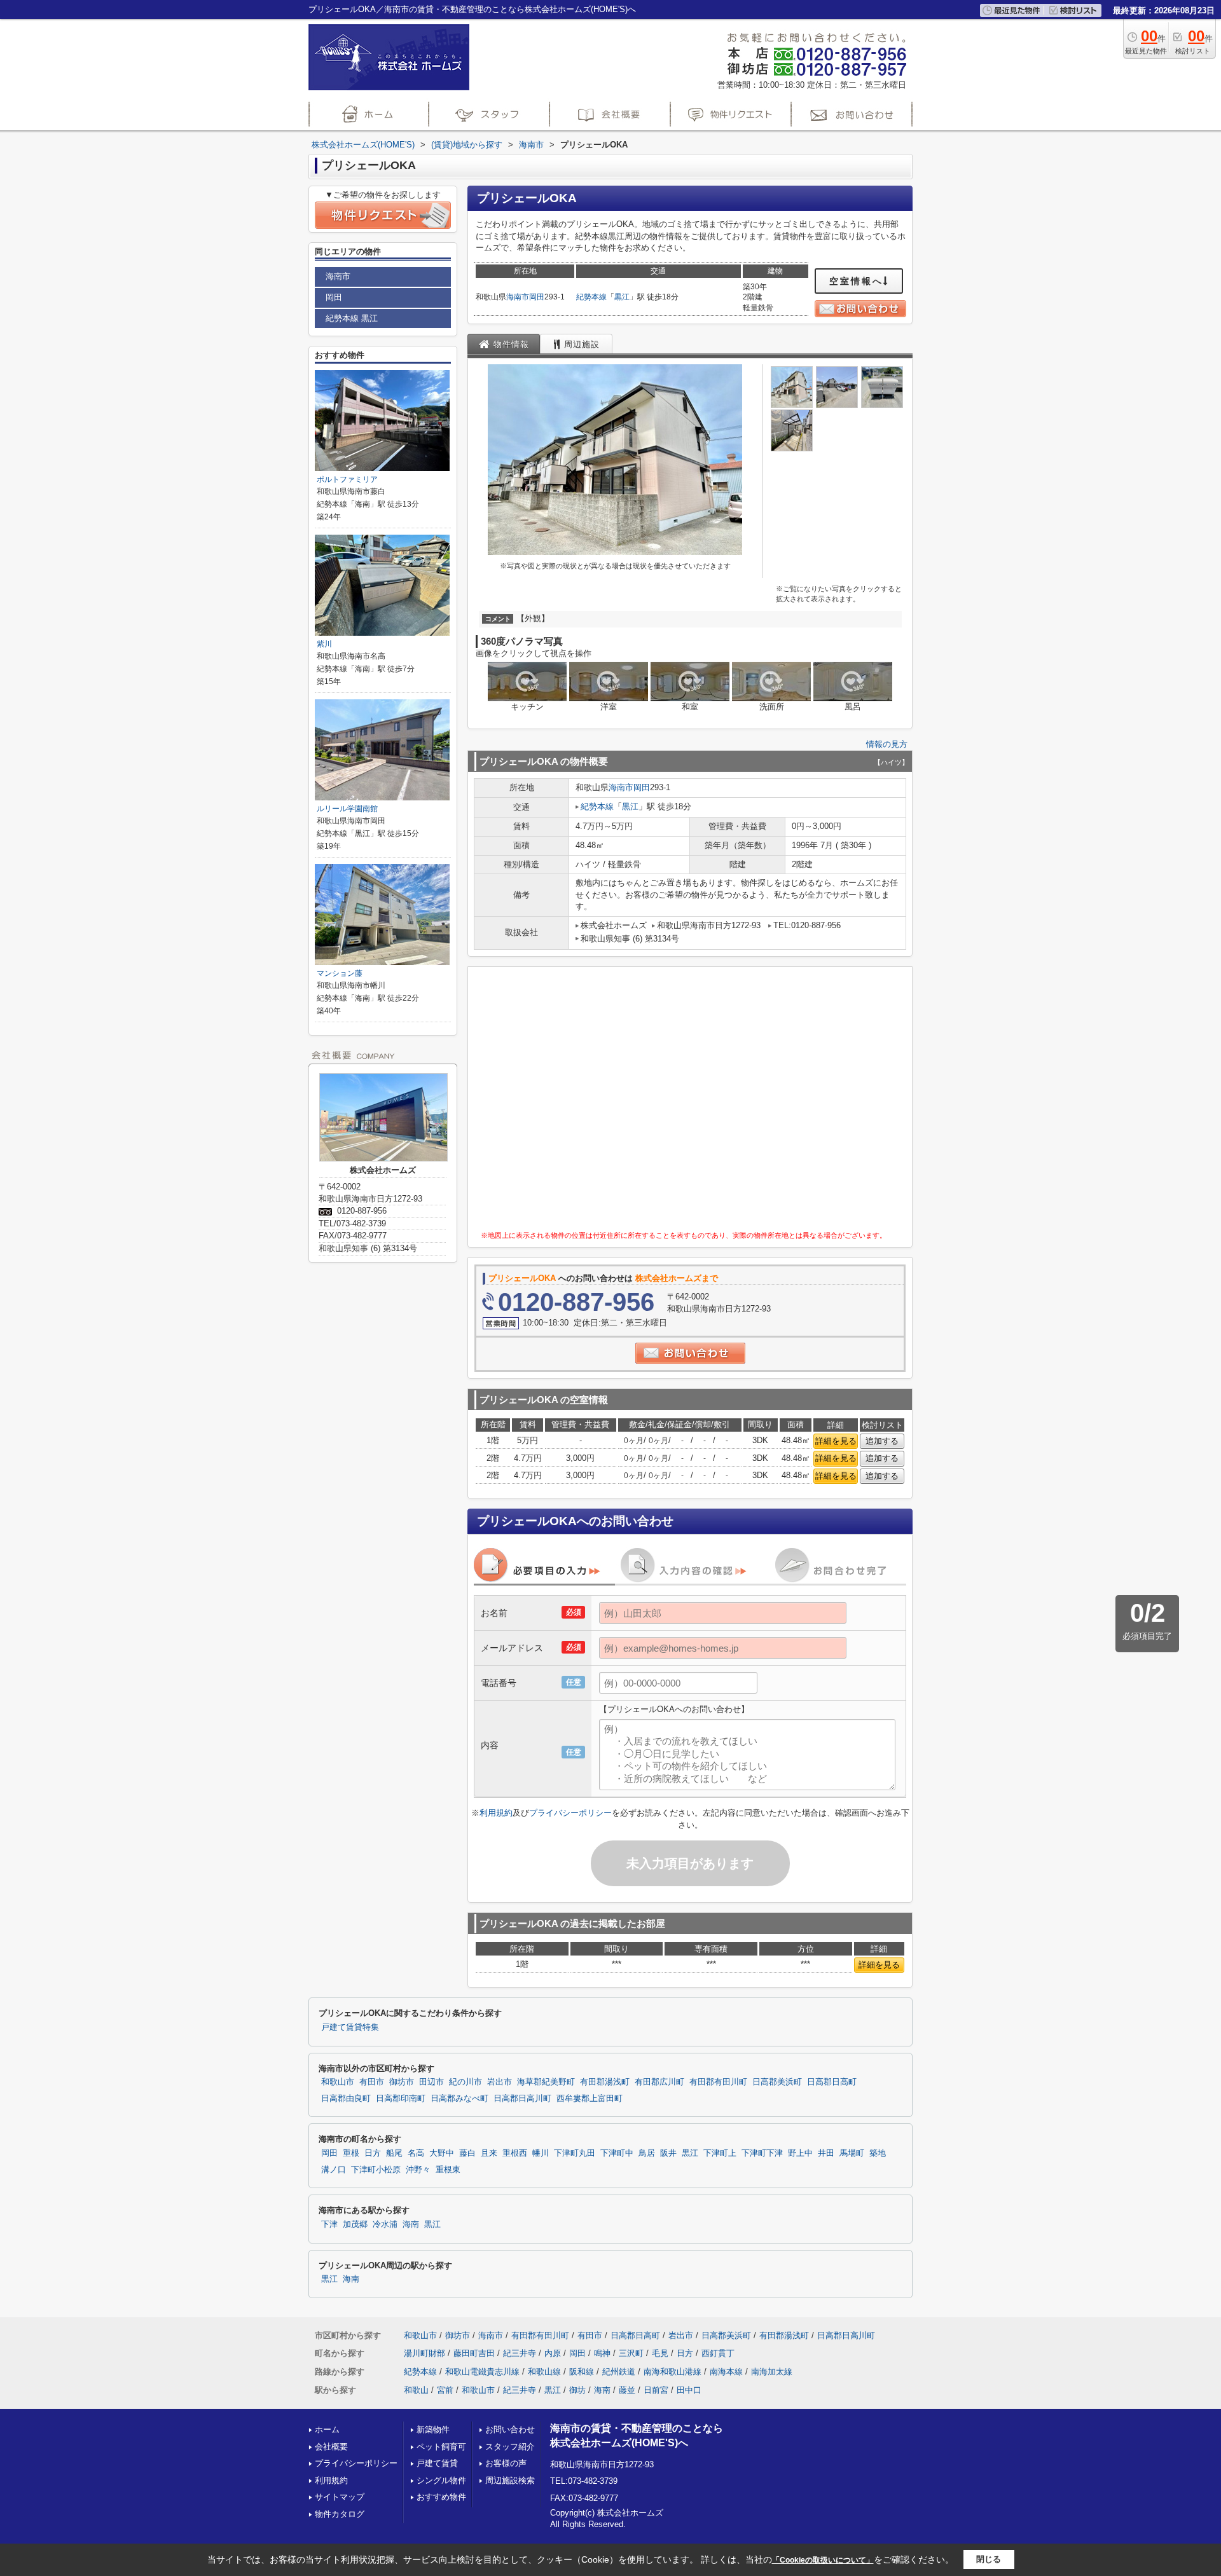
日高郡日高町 (832, 2082)
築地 (878, 2153)
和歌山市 (338, 2082)
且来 (489, 2153)
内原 (553, 2353)
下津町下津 (762, 2153)
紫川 (324, 644)
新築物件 (433, 2429)
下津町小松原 (376, 2170)
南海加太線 (772, 2372)
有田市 (372, 2082)
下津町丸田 (575, 2153)
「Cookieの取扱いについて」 (823, 2560)
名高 (416, 2153)
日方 (373, 2153)
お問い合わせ (510, 2429)
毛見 (660, 2353)
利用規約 (496, 1813)
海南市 (518, 297)
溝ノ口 (334, 2170)
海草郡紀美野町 (546, 2082)
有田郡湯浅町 (605, 2082)
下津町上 (720, 2153)
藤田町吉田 (474, 2353)
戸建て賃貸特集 (350, 2027)
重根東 (448, 2170)
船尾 (394, 2153)
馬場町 (852, 2153)
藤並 (627, 2390)
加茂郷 (355, 2224)
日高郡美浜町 (777, 2082)
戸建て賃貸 (437, 2463)
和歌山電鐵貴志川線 (482, 2372)
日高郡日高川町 (522, 2099)
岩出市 (500, 2082)
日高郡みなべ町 (459, 2099)
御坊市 (402, 2082)
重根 (351, 2153)
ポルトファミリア (347, 479)
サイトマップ (340, 2497)
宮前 (445, 2390)
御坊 (577, 2390)
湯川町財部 (424, 2353)
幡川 (541, 2153)
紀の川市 (466, 2082)
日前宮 (656, 2390)
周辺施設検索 (510, 2480)
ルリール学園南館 (347, 809)
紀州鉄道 (619, 2372)
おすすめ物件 (441, 2497)
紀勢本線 (591, 297)
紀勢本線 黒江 (352, 318)
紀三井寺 (520, 2353)
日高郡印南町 (401, 2099)
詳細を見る (836, 1441)
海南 (411, 2224)
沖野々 (418, 2170)
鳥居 (647, 2153)
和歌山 (416, 2390)
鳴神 (602, 2353)
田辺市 (431, 2082)
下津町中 (617, 2153)
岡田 (537, 297)
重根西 (515, 2153)
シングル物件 (441, 2480)
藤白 (467, 2153)
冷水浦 (385, 2224)
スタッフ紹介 (510, 2447)
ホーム (327, 2429)
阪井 (668, 2153)
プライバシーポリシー (570, 1813)
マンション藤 (340, 973)
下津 (329, 2224)
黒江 (622, 297)
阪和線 (582, 2372)
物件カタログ (340, 2514)
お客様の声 (506, 2463)
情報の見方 (887, 744)
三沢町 (631, 2353)
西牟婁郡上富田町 (590, 2099)
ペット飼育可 (441, 2447)
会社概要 (331, 2447)
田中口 (689, 2390)
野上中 (800, 2153)
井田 (826, 2153)
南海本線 (726, 2372)
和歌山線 (544, 2372)
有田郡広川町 (659, 2082)
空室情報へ (856, 281)
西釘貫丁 (718, 2353)
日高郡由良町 (346, 2099)
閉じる (989, 2559)
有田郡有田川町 (718, 2082)
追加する (882, 1441)
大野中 (442, 2153)
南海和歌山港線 (673, 2372)
